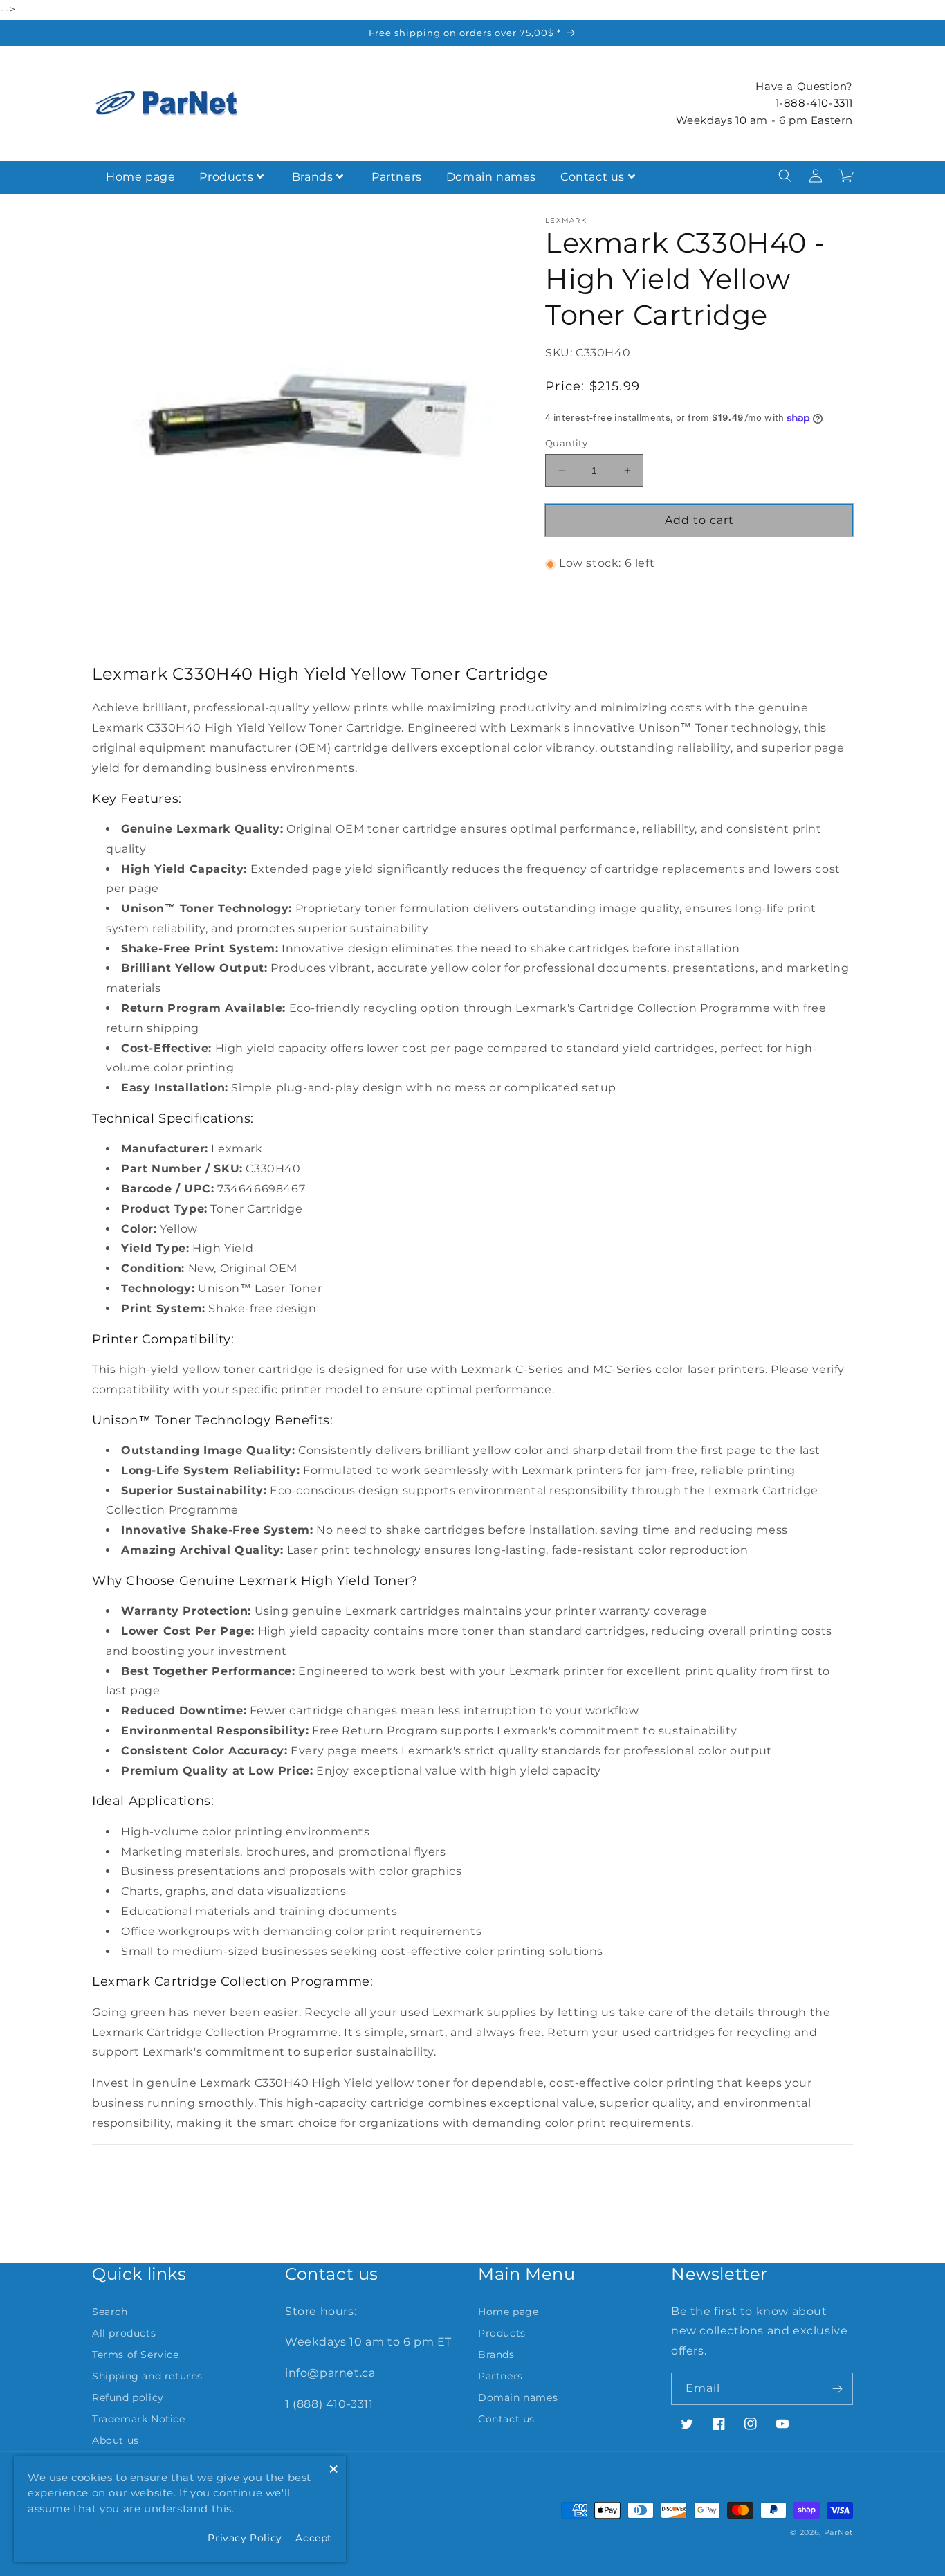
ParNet (838, 2532)
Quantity (566, 443)
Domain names (491, 177)
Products (226, 177)
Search (110, 2312)
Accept (314, 2538)
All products (124, 2333)
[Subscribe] (837, 2389)
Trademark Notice (139, 2419)
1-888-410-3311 (814, 103)
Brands (313, 177)
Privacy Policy (245, 2538)
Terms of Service (136, 2355)
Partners (397, 177)
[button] (785, 176)
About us (116, 2440)
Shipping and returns (147, 2376)
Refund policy (128, 2397)
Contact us (593, 177)
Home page (140, 177)
